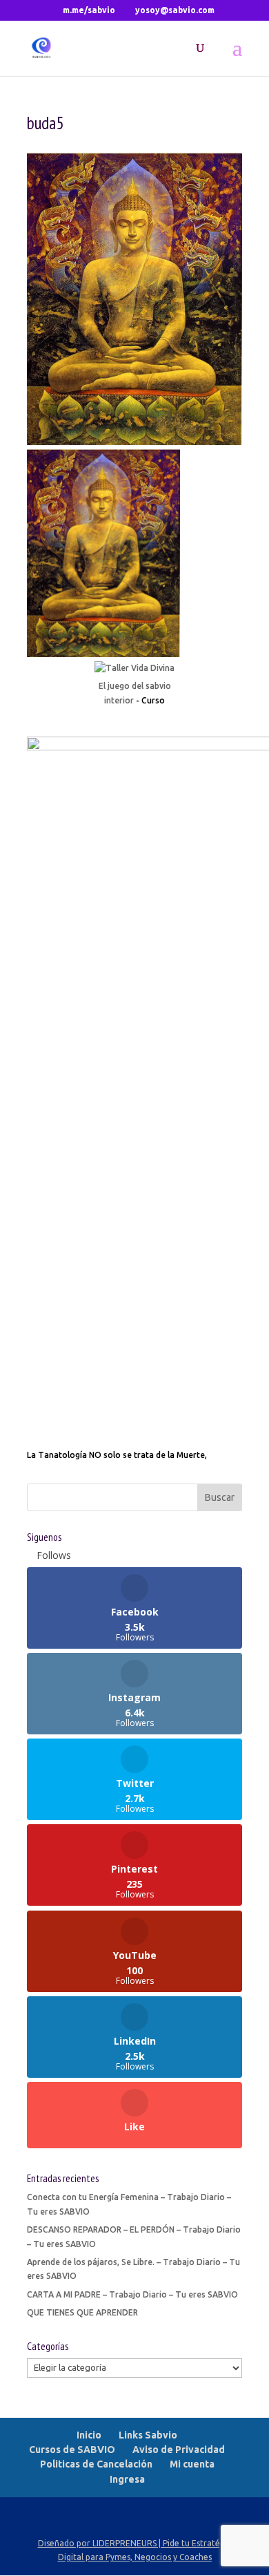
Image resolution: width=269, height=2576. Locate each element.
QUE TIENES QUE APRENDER (82, 2312)
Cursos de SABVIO (72, 2450)
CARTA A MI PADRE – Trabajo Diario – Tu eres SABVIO (132, 2294)
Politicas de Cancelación (96, 2464)
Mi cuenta (192, 2464)
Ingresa (127, 2479)
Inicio (89, 2435)
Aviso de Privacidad (179, 2450)
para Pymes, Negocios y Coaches (149, 2557)
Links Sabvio (148, 2435)
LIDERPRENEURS (124, 2543)
